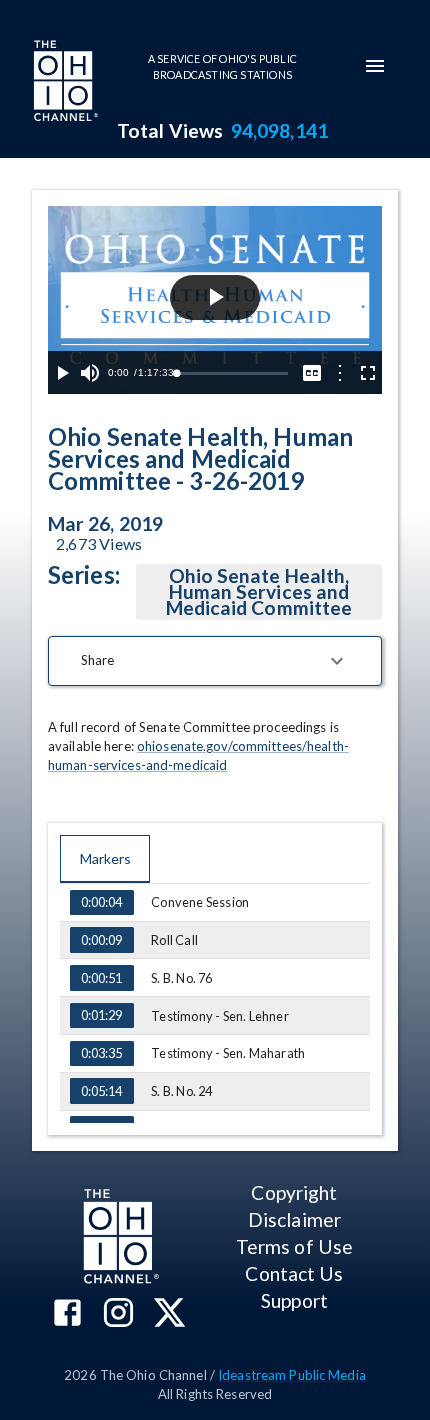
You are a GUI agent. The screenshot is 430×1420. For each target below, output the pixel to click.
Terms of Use (294, 1246)
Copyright (294, 1192)
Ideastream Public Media (292, 1375)
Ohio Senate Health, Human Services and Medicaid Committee (259, 591)
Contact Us (294, 1273)
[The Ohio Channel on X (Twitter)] (169, 1314)
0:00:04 (101, 902)
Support (294, 1300)
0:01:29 (101, 1015)
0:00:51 (101, 978)
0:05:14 (101, 1091)
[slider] (232, 373)
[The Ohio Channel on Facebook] (67, 1314)
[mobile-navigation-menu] (375, 66)
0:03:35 (101, 1053)
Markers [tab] (105, 858)
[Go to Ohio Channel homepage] (64, 83)
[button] (215, 661)
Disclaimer (294, 1219)
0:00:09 (101, 940)
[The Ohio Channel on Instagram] (118, 1314)
